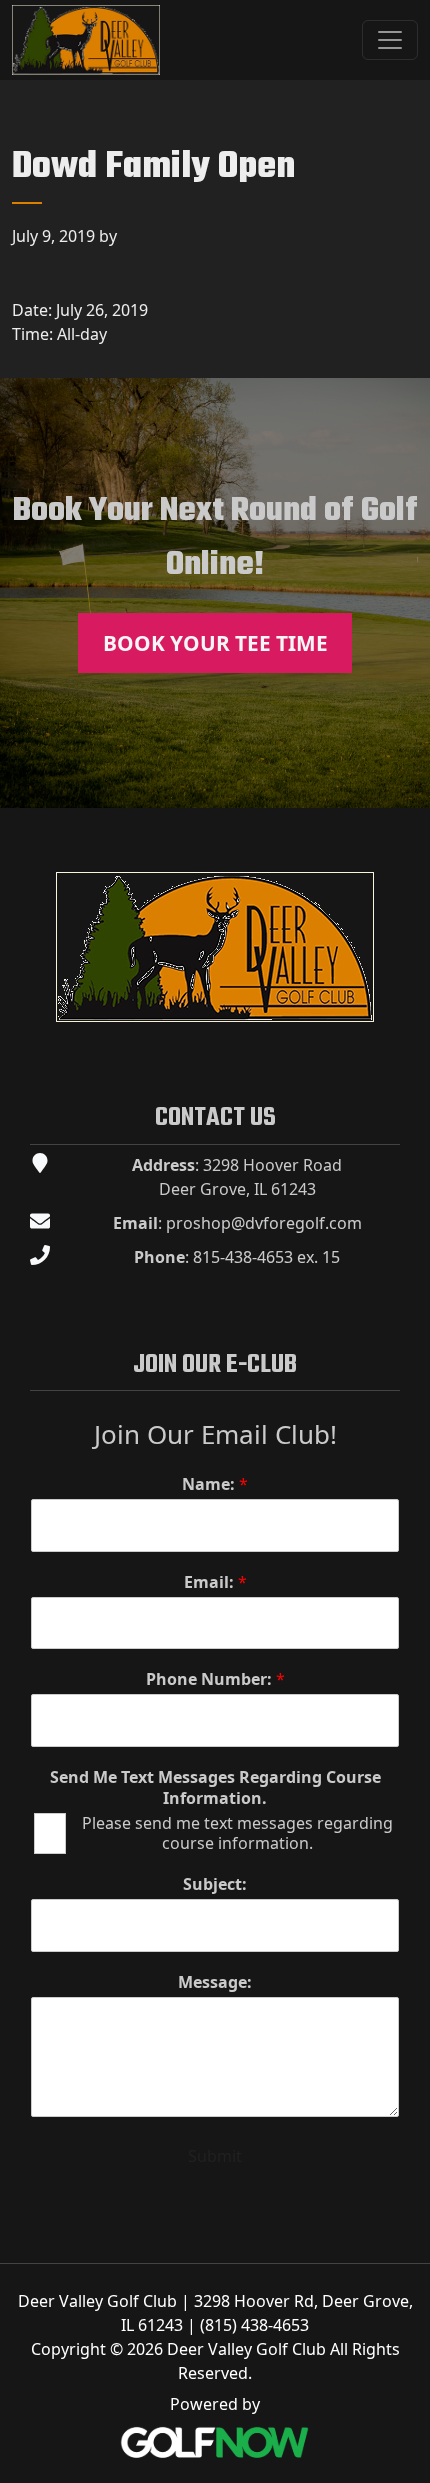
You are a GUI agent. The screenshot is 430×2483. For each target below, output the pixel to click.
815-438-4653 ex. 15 (266, 1257)
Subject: (215, 1884)
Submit (215, 2156)
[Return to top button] (404, 784)
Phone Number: (215, 1679)
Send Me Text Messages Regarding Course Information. (215, 1788)
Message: (215, 1982)
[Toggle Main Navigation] (390, 40)
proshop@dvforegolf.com (264, 1223)
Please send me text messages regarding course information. (237, 1834)
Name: (215, 1484)
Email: (215, 1582)
